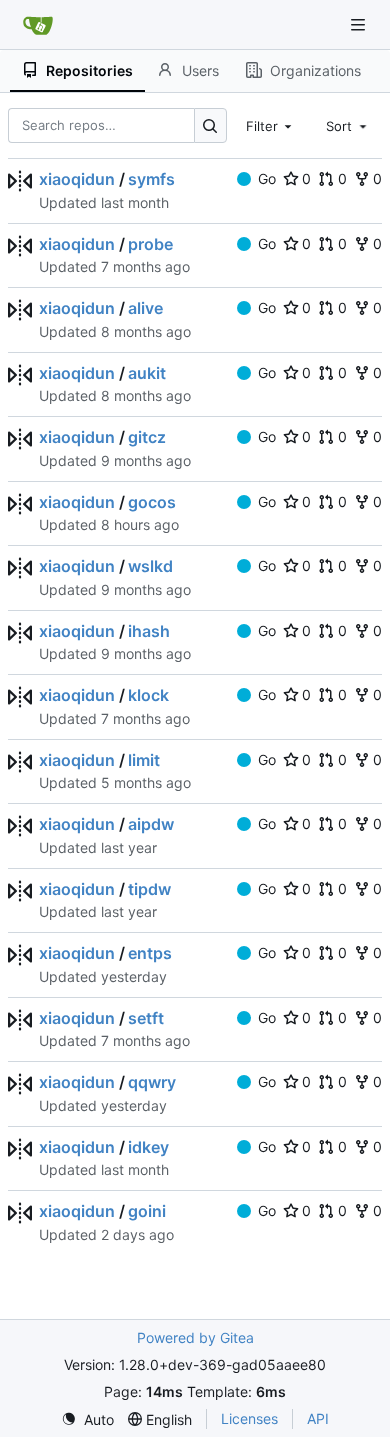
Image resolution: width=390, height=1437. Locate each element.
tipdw (149, 889)
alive (145, 308)
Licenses (249, 1418)
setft (146, 1018)
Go (267, 178)
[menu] (87, 1419)
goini (147, 1211)
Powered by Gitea (195, 1337)
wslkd (150, 566)
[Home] (38, 25)
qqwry (152, 1082)
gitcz (147, 437)
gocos (152, 502)
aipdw (151, 824)
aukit (147, 373)
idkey (148, 1147)
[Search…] (210, 125)
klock (148, 695)
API (318, 1418)
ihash (149, 631)
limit (144, 760)
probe (150, 244)
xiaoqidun (77, 179)
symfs (151, 179)
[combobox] (271, 125)
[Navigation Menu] (360, 24)
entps (150, 953)
